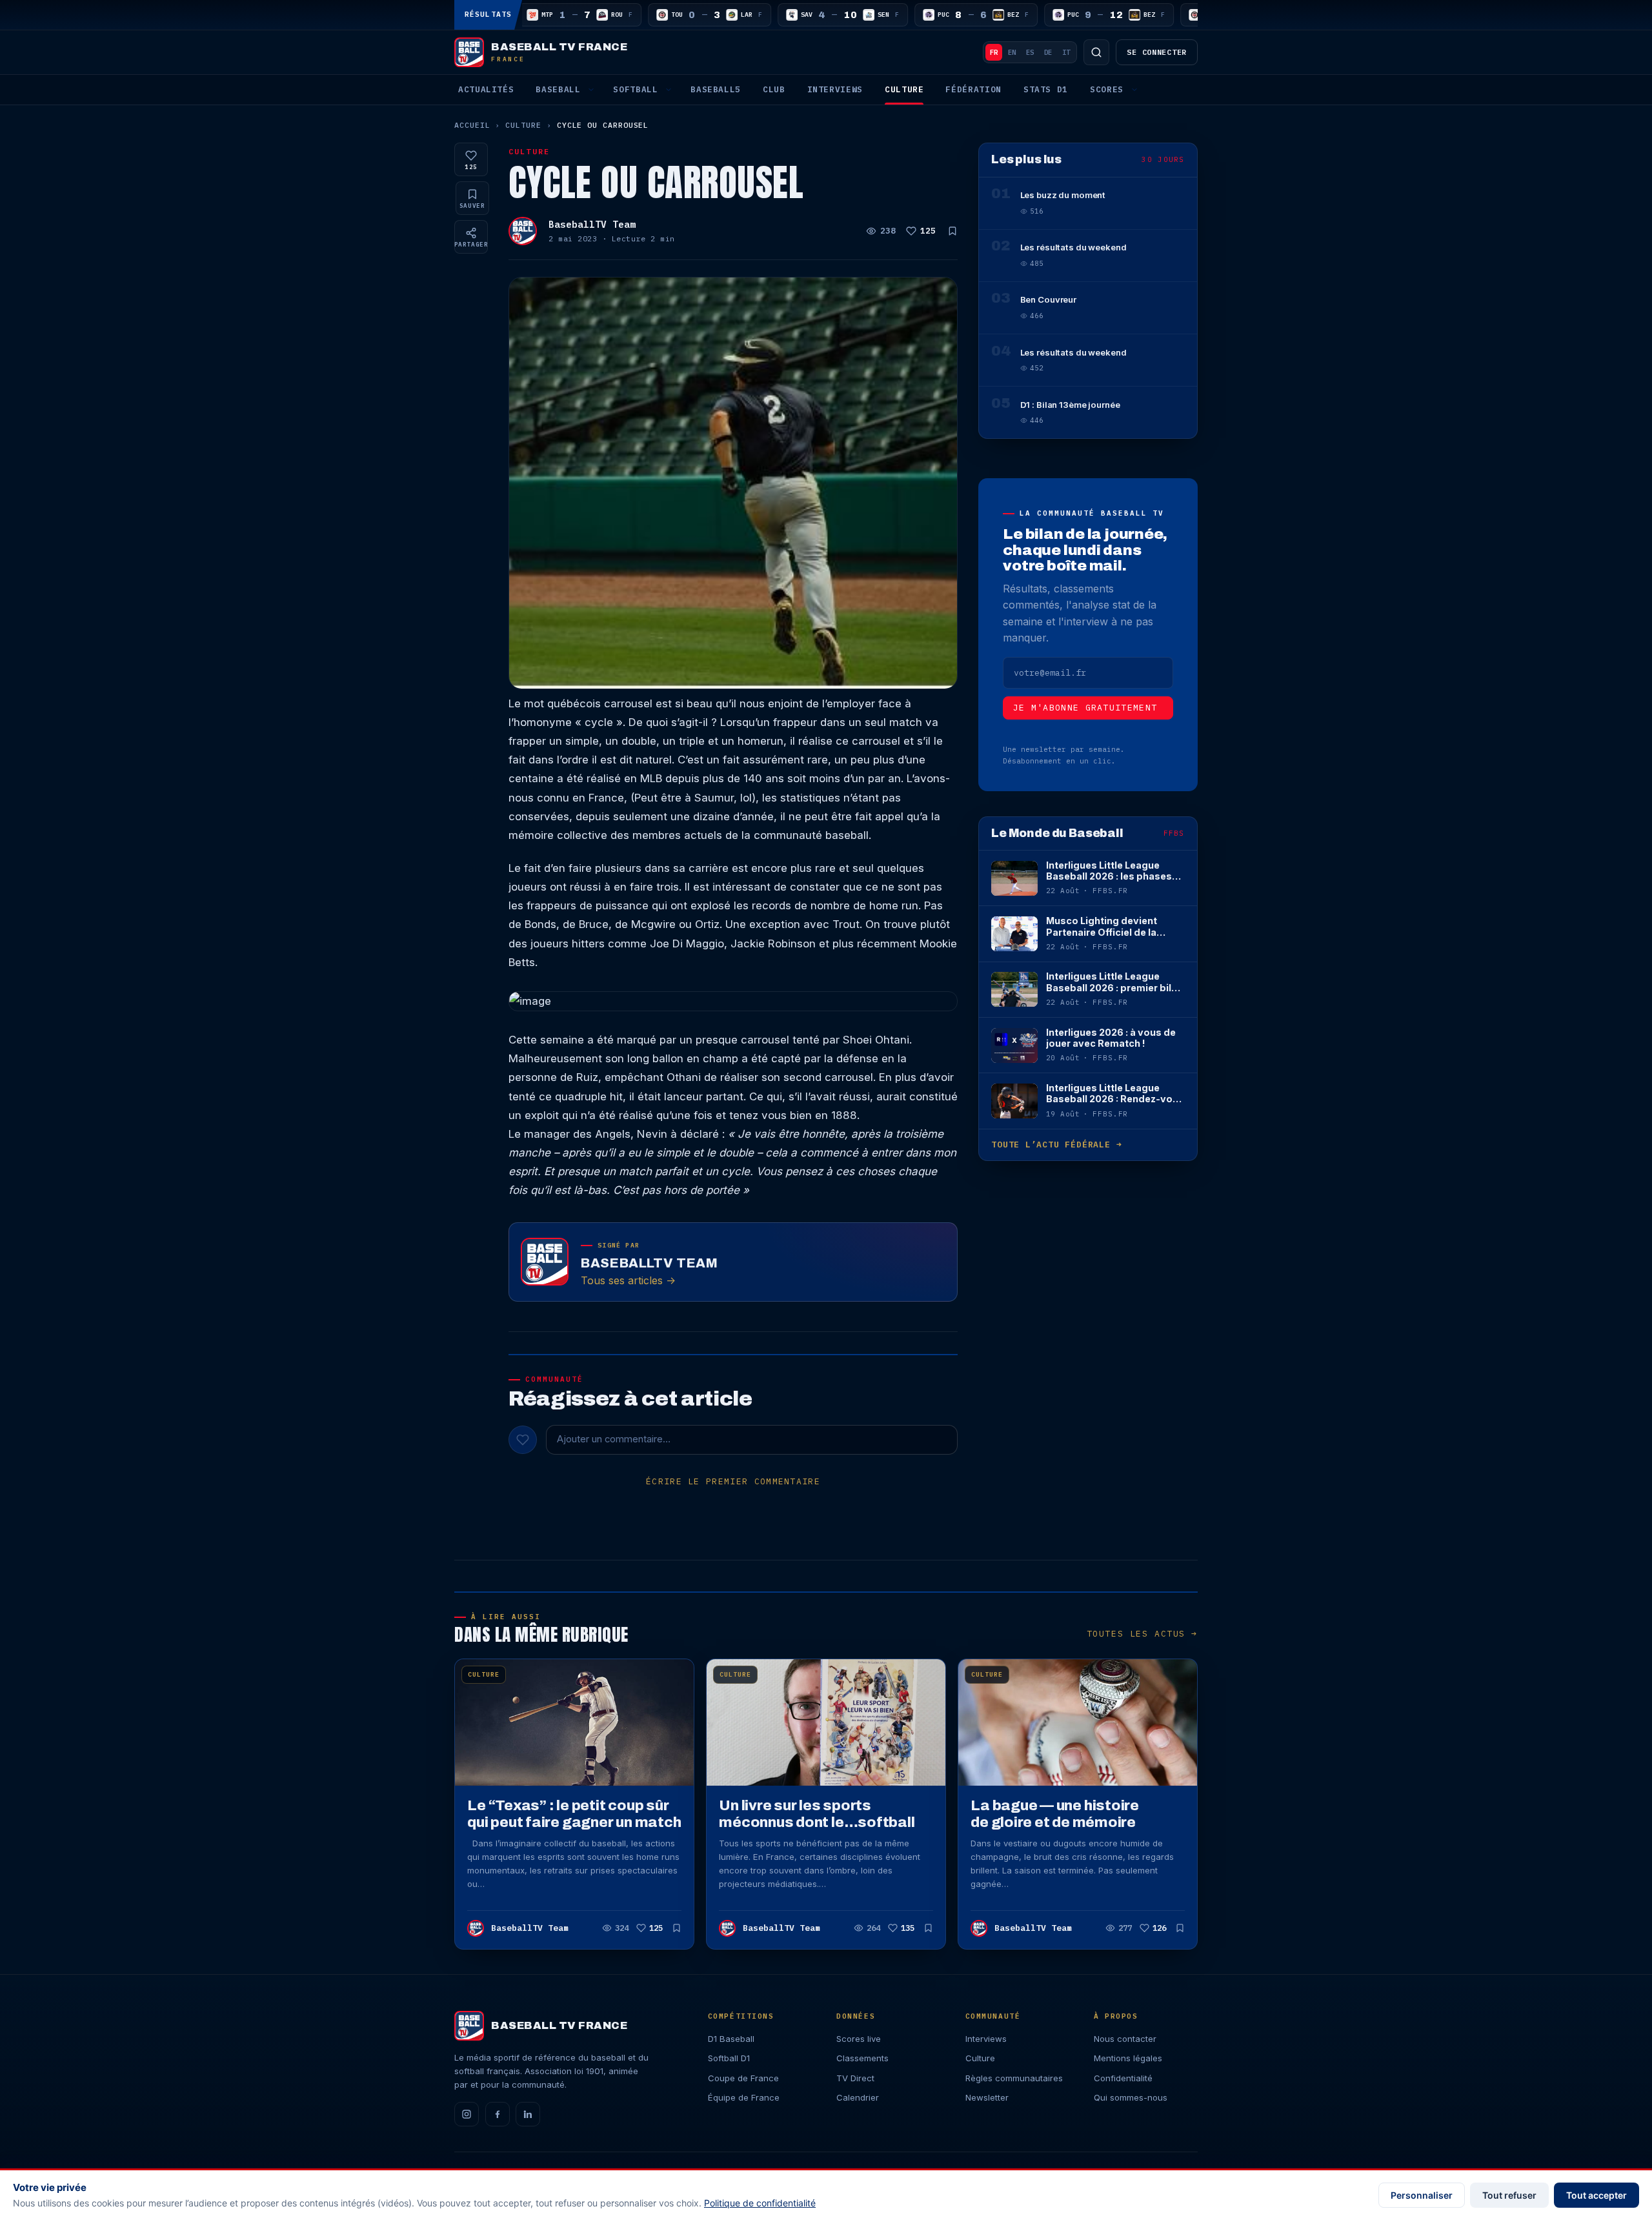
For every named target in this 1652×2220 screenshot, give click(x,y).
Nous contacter (1125, 2039)
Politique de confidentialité (760, 2203)
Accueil (472, 125)
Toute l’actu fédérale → (1056, 1145)
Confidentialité (1123, 2078)
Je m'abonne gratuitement (1085, 708)
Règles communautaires (1014, 2078)
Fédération (973, 89)
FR (994, 52)
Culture (904, 89)
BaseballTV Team (592, 224)
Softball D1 (729, 2058)
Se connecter (1157, 52)
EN (1012, 52)
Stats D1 (1046, 89)
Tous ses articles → (628, 1280)
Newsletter (987, 2097)
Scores (1107, 89)
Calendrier (858, 2097)
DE (1048, 52)
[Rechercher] (1096, 52)
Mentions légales (1128, 2058)
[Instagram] (467, 2114)
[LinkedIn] (528, 2114)
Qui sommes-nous (1131, 2097)
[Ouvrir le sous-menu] (591, 90)
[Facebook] (498, 2114)
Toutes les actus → (1142, 1634)
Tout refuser (1509, 2195)
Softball (635, 89)
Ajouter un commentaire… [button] (614, 1439)
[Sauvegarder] (952, 231)
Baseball (558, 89)
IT (1066, 52)
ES (1030, 52)
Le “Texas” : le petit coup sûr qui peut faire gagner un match (574, 1814)
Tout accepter (1597, 2195)
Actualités (486, 89)
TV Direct (855, 2078)
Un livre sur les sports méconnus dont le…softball (817, 1814)
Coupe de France (743, 2078)
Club (774, 89)
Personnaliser (1422, 2195)
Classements (862, 2058)
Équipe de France (744, 2097)
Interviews (835, 89)
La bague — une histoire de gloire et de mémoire (1055, 1814)
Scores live (859, 2039)
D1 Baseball (731, 2039)
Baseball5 (716, 89)
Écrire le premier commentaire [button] (733, 1481)
